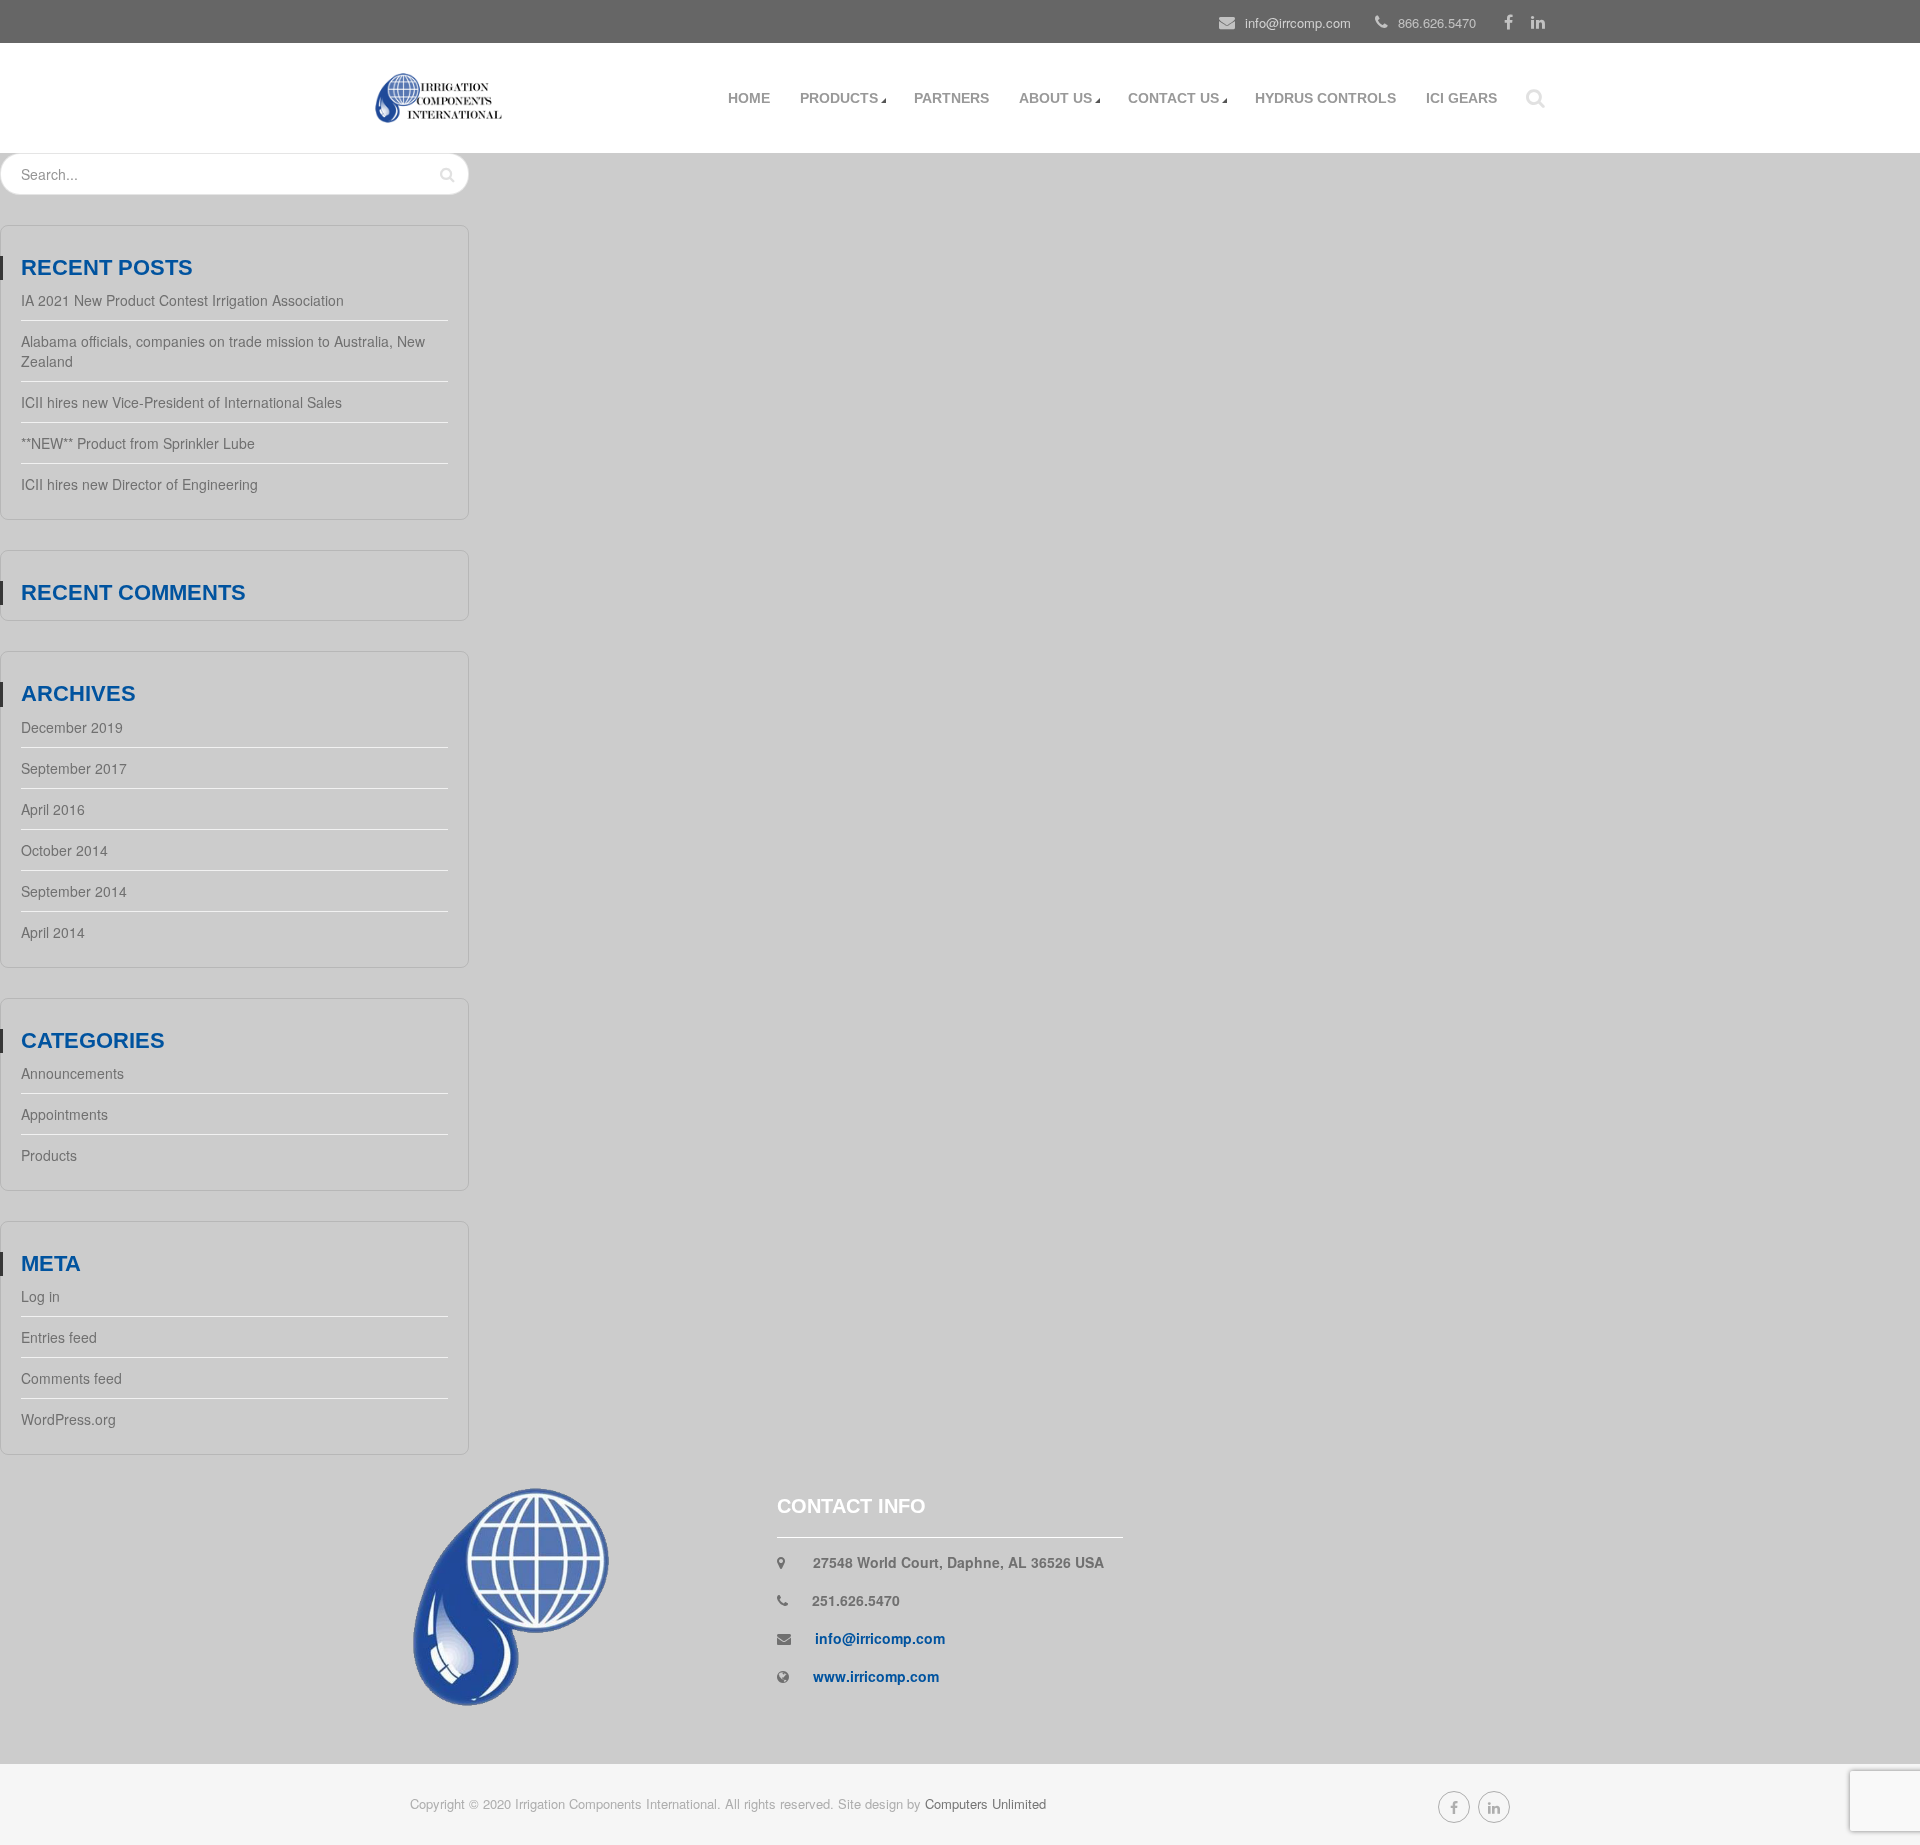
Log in (40, 1296)
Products (839, 98)
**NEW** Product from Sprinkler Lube (138, 443)
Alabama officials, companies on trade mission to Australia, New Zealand (223, 351)
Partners (951, 98)
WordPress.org (68, 1419)
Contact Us (1173, 98)
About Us (1055, 98)
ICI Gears (1461, 98)
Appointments (64, 1114)
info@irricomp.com (880, 1638)
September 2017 (74, 768)
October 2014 (64, 850)
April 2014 (53, 932)
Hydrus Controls (1325, 98)
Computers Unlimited (985, 1803)
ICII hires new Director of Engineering (139, 484)
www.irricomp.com (876, 1676)
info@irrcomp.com (1298, 22)
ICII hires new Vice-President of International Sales (181, 402)
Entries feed (59, 1337)
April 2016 (53, 809)
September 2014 (74, 891)
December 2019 (72, 727)
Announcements (72, 1073)
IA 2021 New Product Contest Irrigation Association (182, 300)
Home (749, 98)
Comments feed (71, 1378)
